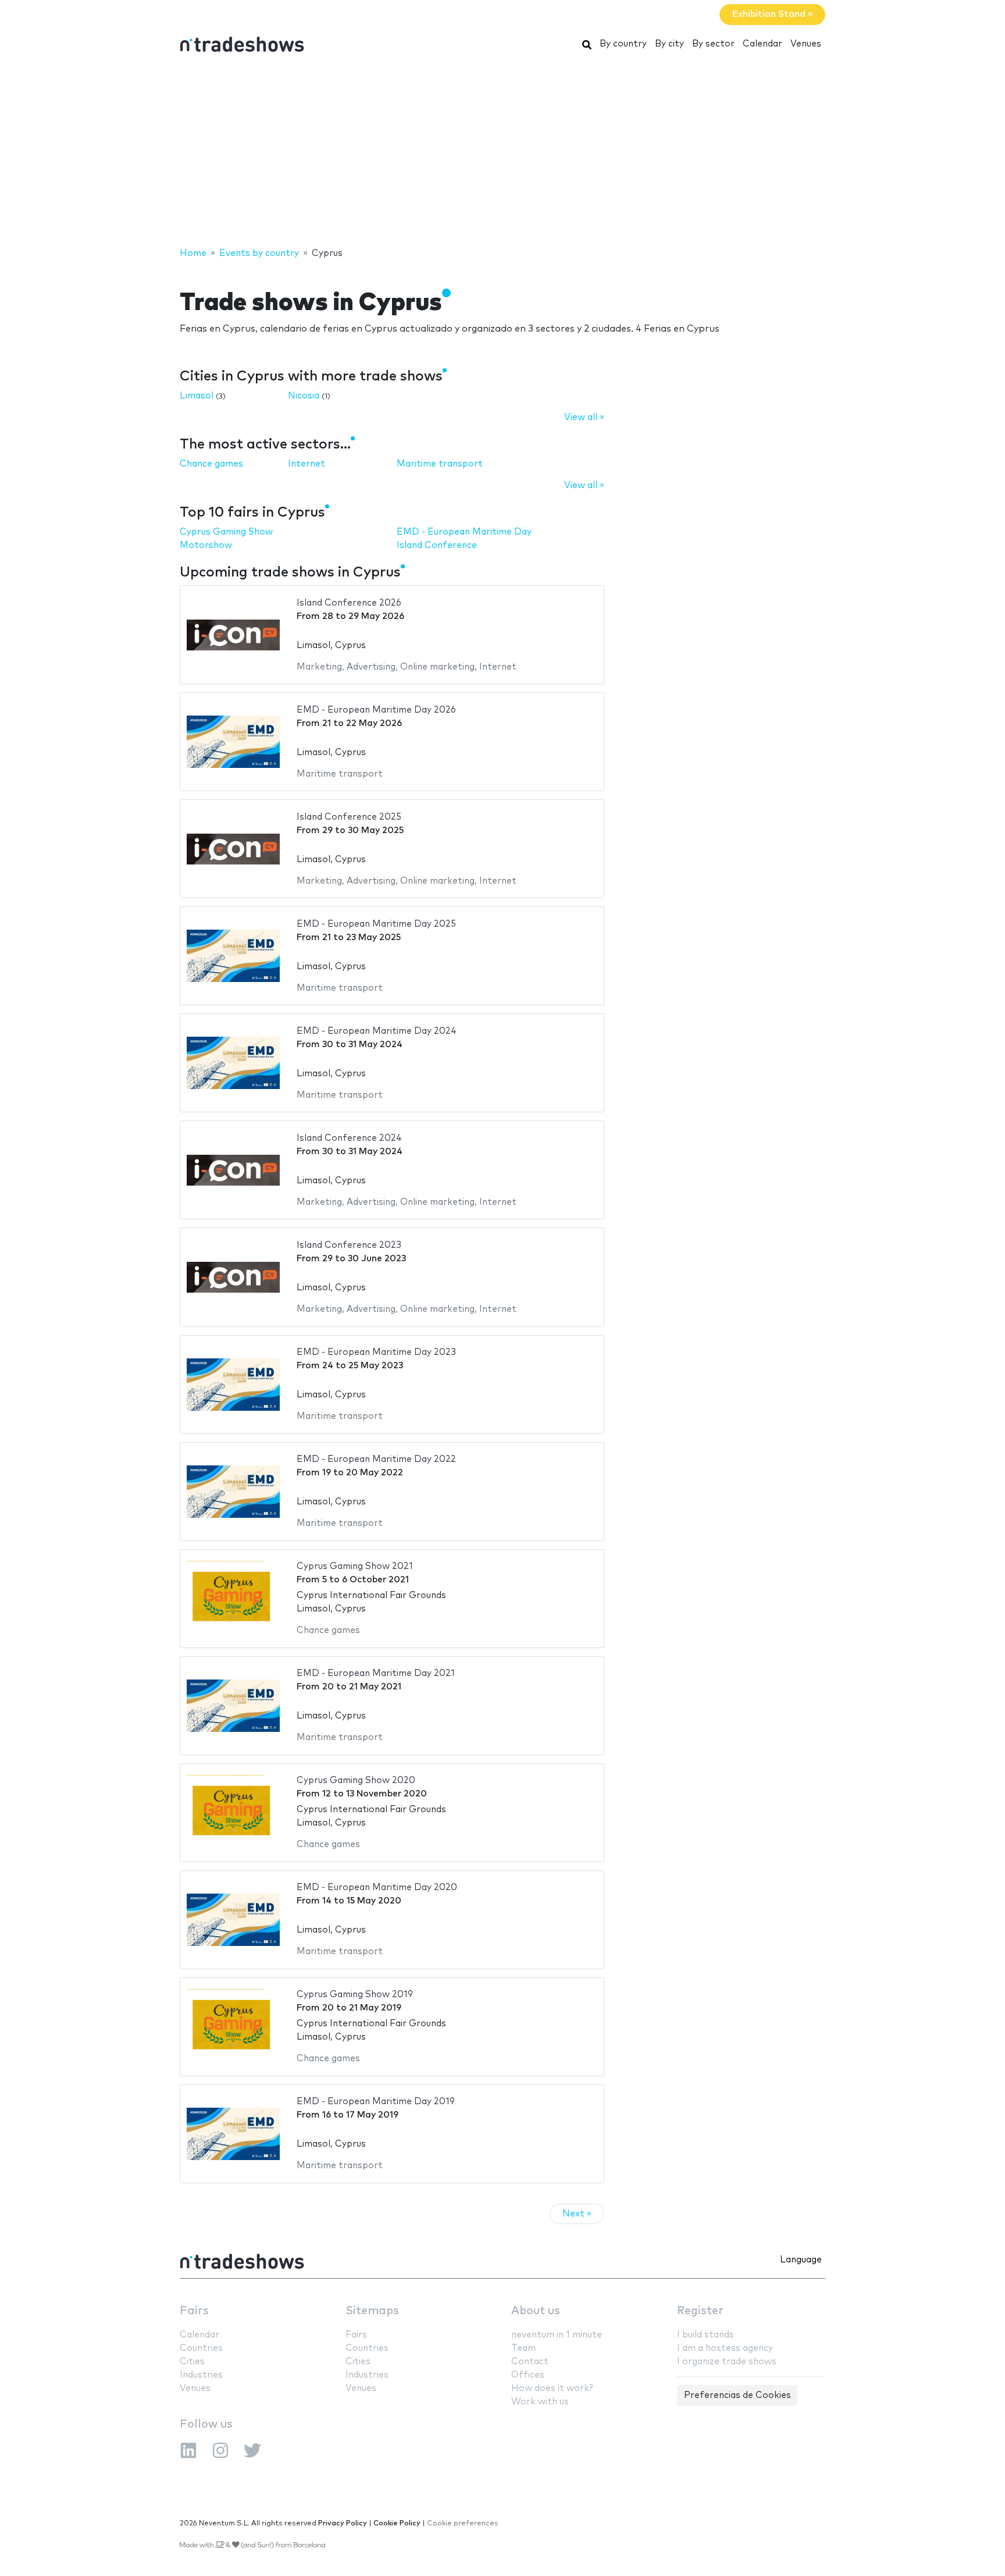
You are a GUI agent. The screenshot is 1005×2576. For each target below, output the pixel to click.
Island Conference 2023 (349, 1245)
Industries (201, 2375)
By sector (713, 44)
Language (801, 2260)
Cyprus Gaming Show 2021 (355, 1566)
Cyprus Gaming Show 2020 (356, 1780)
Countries (201, 2348)
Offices (528, 2375)
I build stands (705, 2335)
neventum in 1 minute (557, 2335)
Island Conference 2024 (349, 1138)
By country (623, 44)
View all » (584, 417)
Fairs (194, 2311)
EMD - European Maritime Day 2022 (376, 1459)
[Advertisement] (502, 153)
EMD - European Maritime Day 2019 (376, 2102)
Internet (307, 464)
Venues (806, 44)
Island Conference (437, 545)
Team (523, 2348)
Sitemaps (372, 2311)
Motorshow (206, 545)
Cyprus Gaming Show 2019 (355, 1995)
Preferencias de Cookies (737, 2395)
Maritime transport (440, 464)
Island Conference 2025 (349, 817)
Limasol (197, 396)
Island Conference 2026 (349, 603)
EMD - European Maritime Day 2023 (376, 1352)
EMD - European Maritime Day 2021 (376, 1673)
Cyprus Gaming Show (226, 532)
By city (669, 44)
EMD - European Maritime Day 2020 (377, 1887)
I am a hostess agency (725, 2348)
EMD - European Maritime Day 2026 (376, 710)
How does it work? (552, 2388)
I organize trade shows (727, 2362)
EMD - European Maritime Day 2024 (377, 1031)
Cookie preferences (463, 2523)
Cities (192, 2362)
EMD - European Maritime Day (464, 532)
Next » (577, 2214)
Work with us (540, 2402)
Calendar (762, 44)
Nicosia (304, 396)
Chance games (211, 464)
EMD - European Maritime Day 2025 (376, 924)
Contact (530, 2362)
